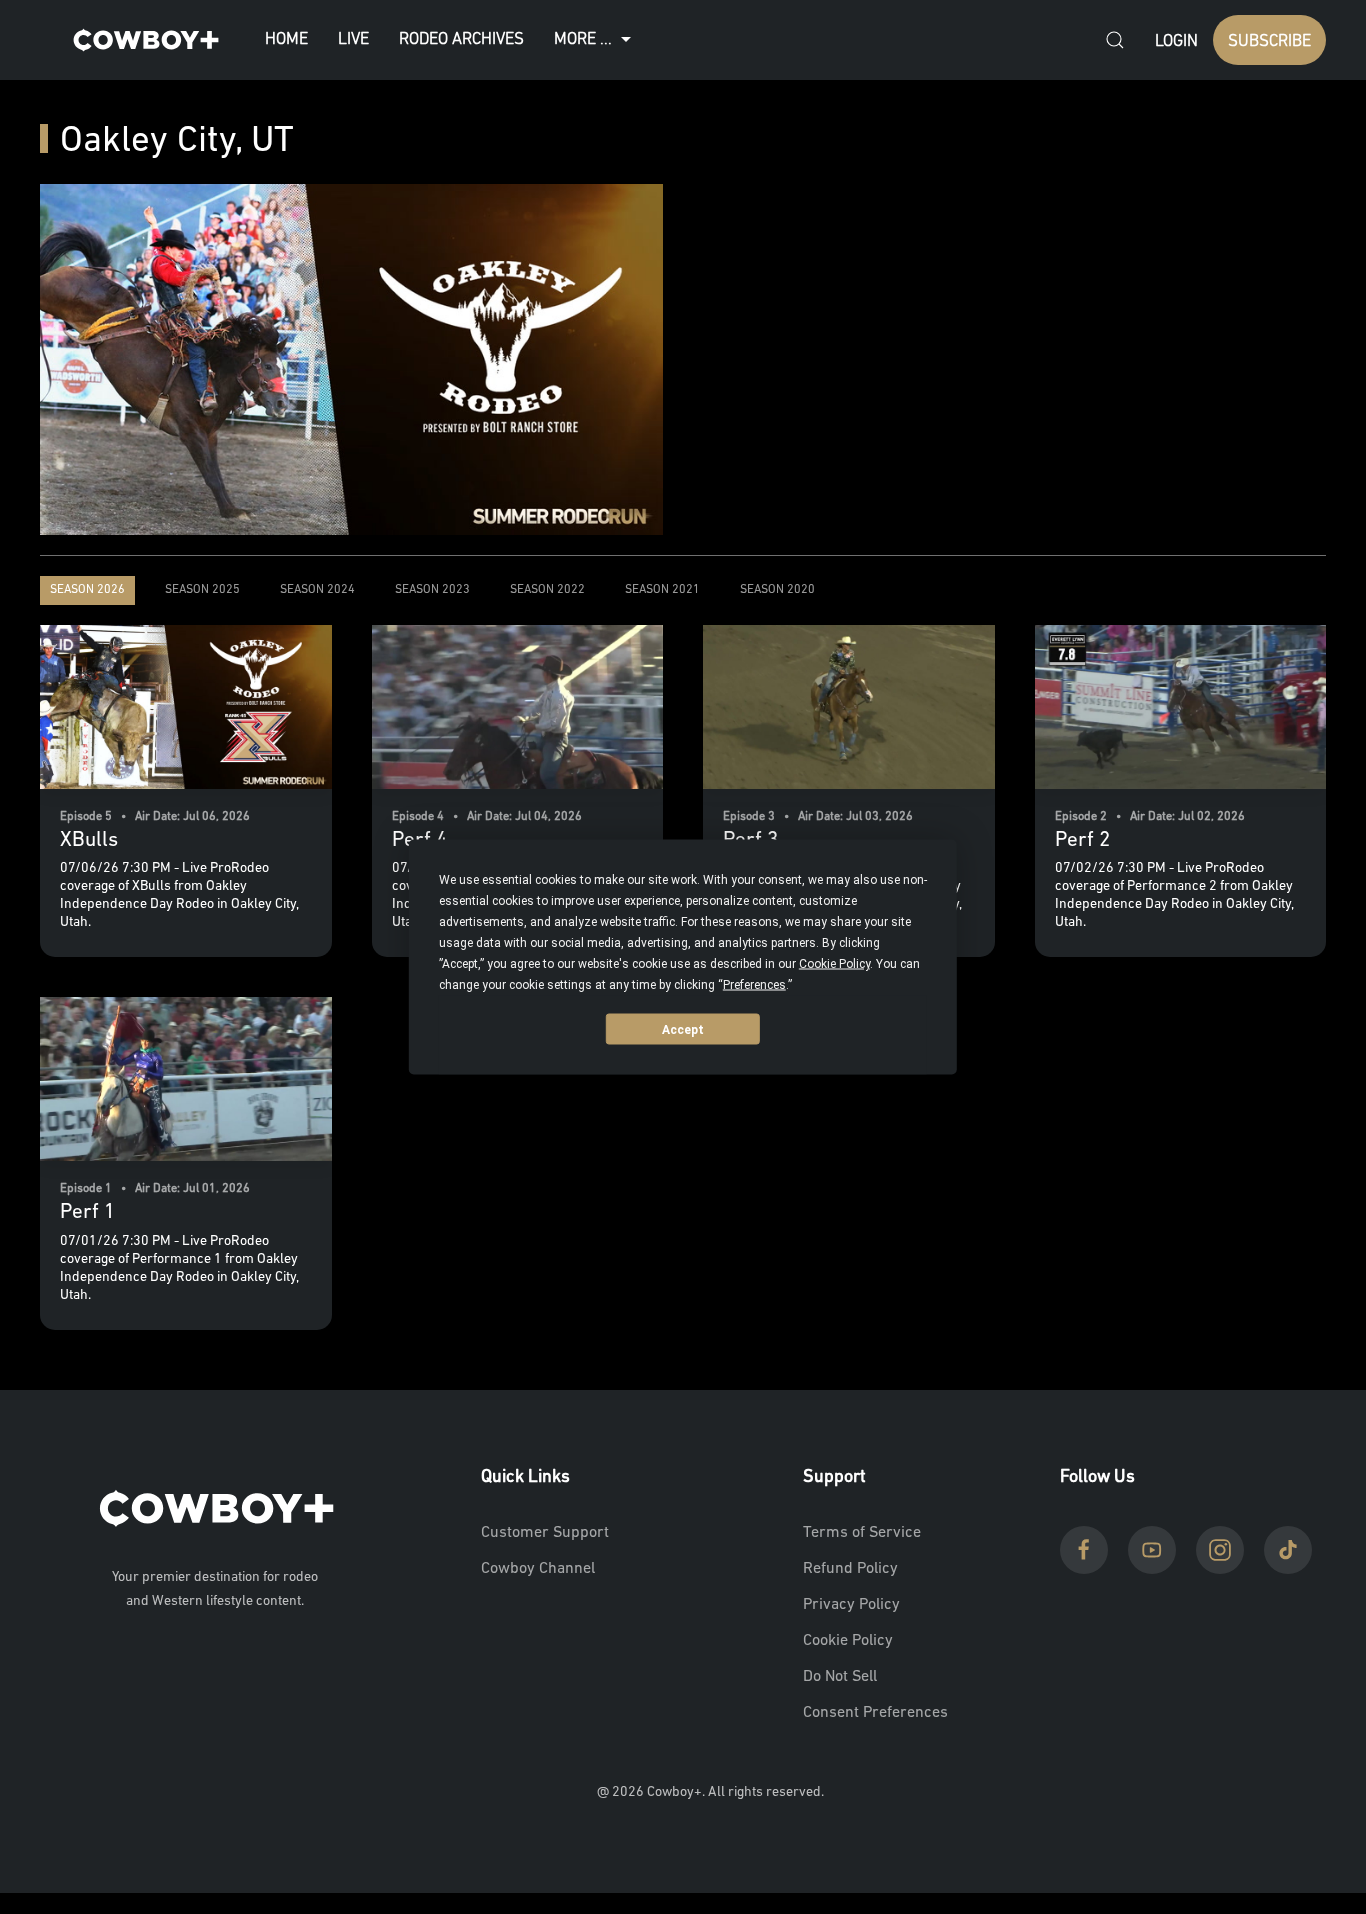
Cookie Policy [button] (834, 964)
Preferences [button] (754, 985)
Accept (683, 1029)
